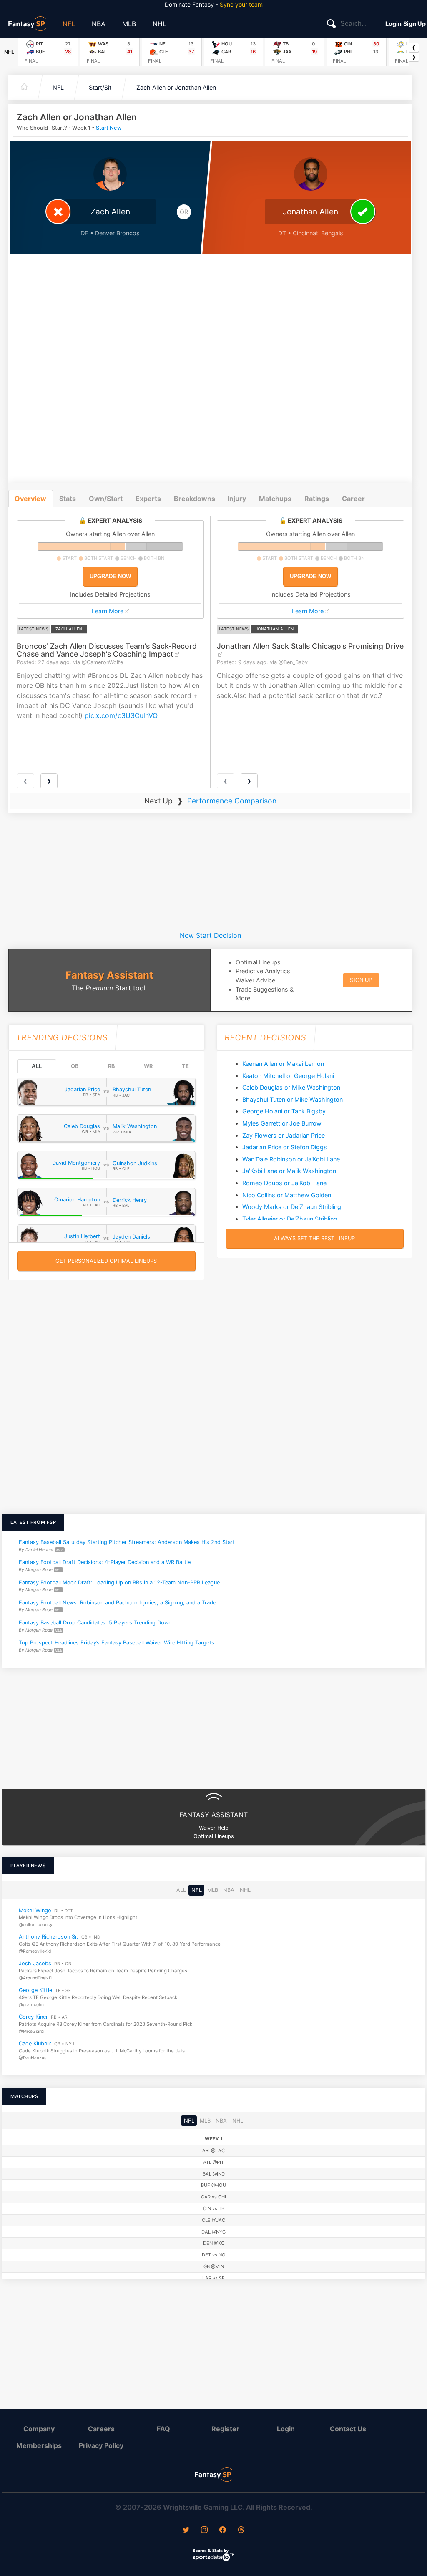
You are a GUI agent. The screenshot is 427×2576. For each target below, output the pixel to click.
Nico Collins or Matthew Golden (287, 1195)
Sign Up (414, 24)
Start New (109, 128)
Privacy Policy (101, 2445)
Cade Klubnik (35, 2043)
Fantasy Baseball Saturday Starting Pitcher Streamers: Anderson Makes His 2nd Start (127, 1542)
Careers (101, 2429)
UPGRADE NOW (110, 576)
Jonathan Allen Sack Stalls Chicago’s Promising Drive (310, 646)
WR (148, 1066)
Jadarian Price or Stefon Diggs (285, 1147)
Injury (237, 499)
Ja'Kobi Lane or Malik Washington (289, 1171)
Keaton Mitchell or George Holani (288, 1076)
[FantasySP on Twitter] (186, 2531)
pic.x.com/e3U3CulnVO (121, 715)
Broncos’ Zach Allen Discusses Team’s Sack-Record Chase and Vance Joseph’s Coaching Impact (107, 650)
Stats (68, 499)
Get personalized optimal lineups (106, 1261)
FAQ (163, 2429)
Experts (148, 499)
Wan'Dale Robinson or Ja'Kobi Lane (291, 1159)
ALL (37, 1066)
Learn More (108, 611)
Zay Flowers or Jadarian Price (284, 1135)
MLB (129, 24)
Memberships (39, 2445)
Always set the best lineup (314, 1238)
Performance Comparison (232, 801)
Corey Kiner (33, 2017)
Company (39, 2429)
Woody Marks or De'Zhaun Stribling (292, 1207)
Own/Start (106, 499)
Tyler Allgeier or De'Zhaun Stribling (290, 1219)
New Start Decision (210, 935)
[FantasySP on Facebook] (223, 2531)
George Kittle (35, 1990)
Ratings (317, 499)
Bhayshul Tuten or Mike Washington (293, 1099)
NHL (159, 24)
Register (225, 2429)
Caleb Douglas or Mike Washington (291, 1087)
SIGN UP (361, 980)
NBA (99, 24)
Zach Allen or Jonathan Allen (176, 87)
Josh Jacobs (35, 1963)
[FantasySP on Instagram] (204, 2531)
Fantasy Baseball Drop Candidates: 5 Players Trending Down (95, 1623)
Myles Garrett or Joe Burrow (282, 1123)
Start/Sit (100, 87)
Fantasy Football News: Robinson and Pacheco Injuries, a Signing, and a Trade (117, 1603)
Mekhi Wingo (35, 1910)
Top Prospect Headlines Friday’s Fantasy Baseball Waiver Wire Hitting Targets (117, 1643)
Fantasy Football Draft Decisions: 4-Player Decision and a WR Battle (105, 1562)
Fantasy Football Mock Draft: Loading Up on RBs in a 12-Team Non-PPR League (119, 1582)
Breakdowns (195, 499)
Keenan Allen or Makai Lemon (283, 1064)
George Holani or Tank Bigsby (284, 1111)
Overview (30, 499)
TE (185, 1066)
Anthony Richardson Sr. (49, 1937)
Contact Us (348, 2429)
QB (75, 1066)
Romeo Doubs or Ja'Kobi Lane (284, 1183)
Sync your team (241, 4)
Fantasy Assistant (109, 975)
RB (111, 1066)
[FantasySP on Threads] (241, 2531)
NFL (69, 24)
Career (353, 499)
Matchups (275, 499)
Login (393, 24)
